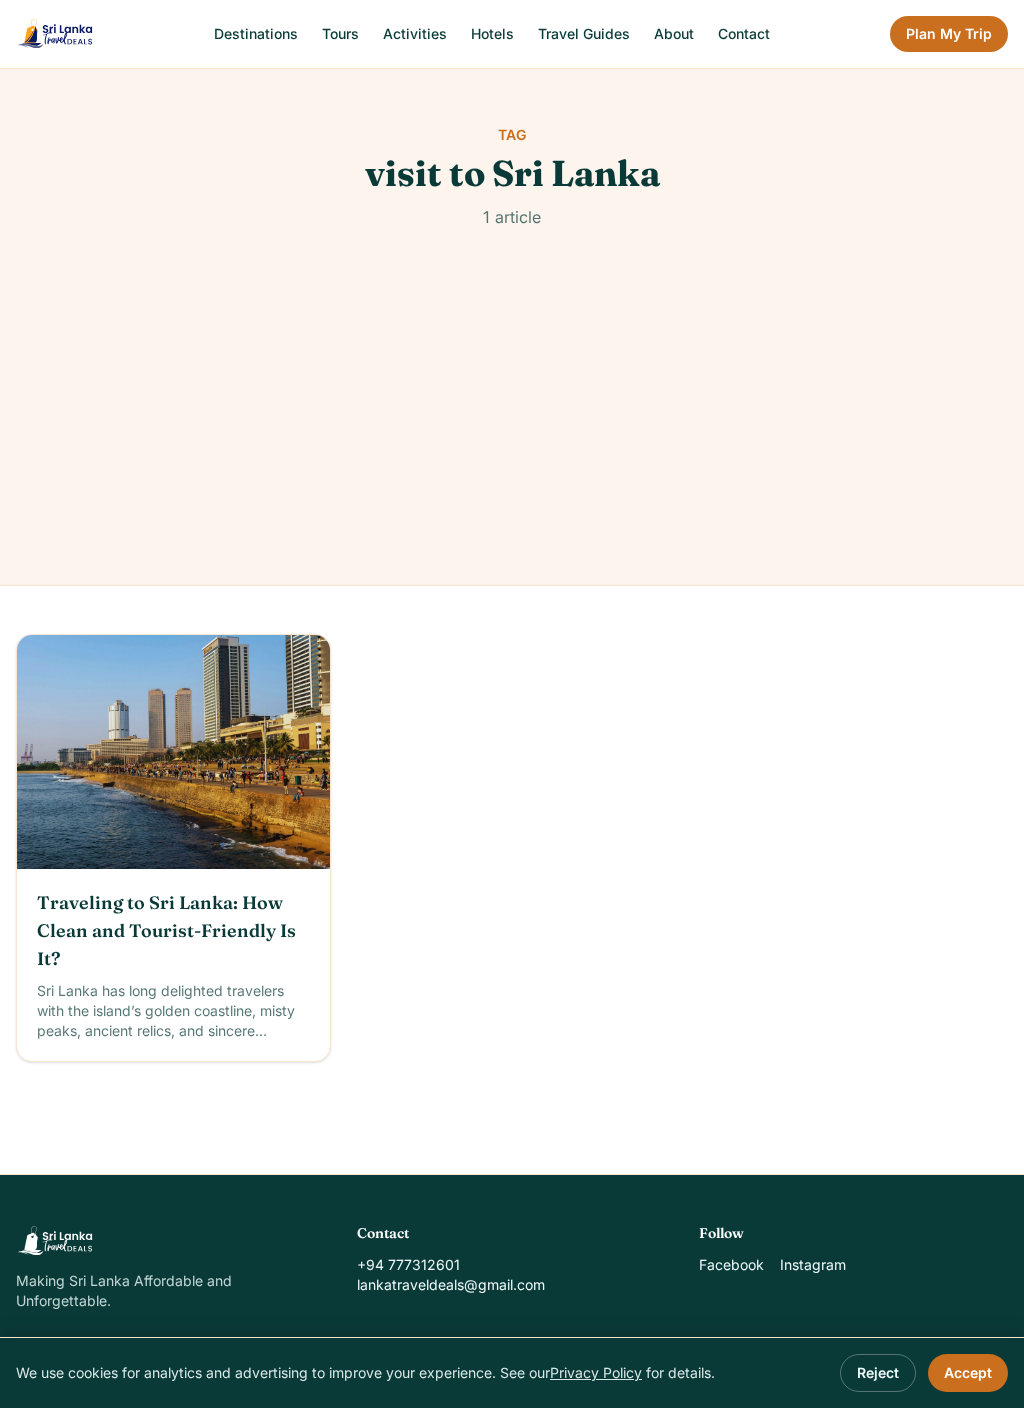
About (674, 33)
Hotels (492, 33)
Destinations (256, 33)
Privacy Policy (596, 1372)
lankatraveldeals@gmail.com (451, 1284)
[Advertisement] (512, 435)
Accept (968, 1372)
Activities (415, 33)
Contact (744, 33)
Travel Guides (584, 33)
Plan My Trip (949, 33)
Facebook (731, 1264)
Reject (878, 1372)
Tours (340, 33)
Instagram (813, 1264)
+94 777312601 (408, 1264)
